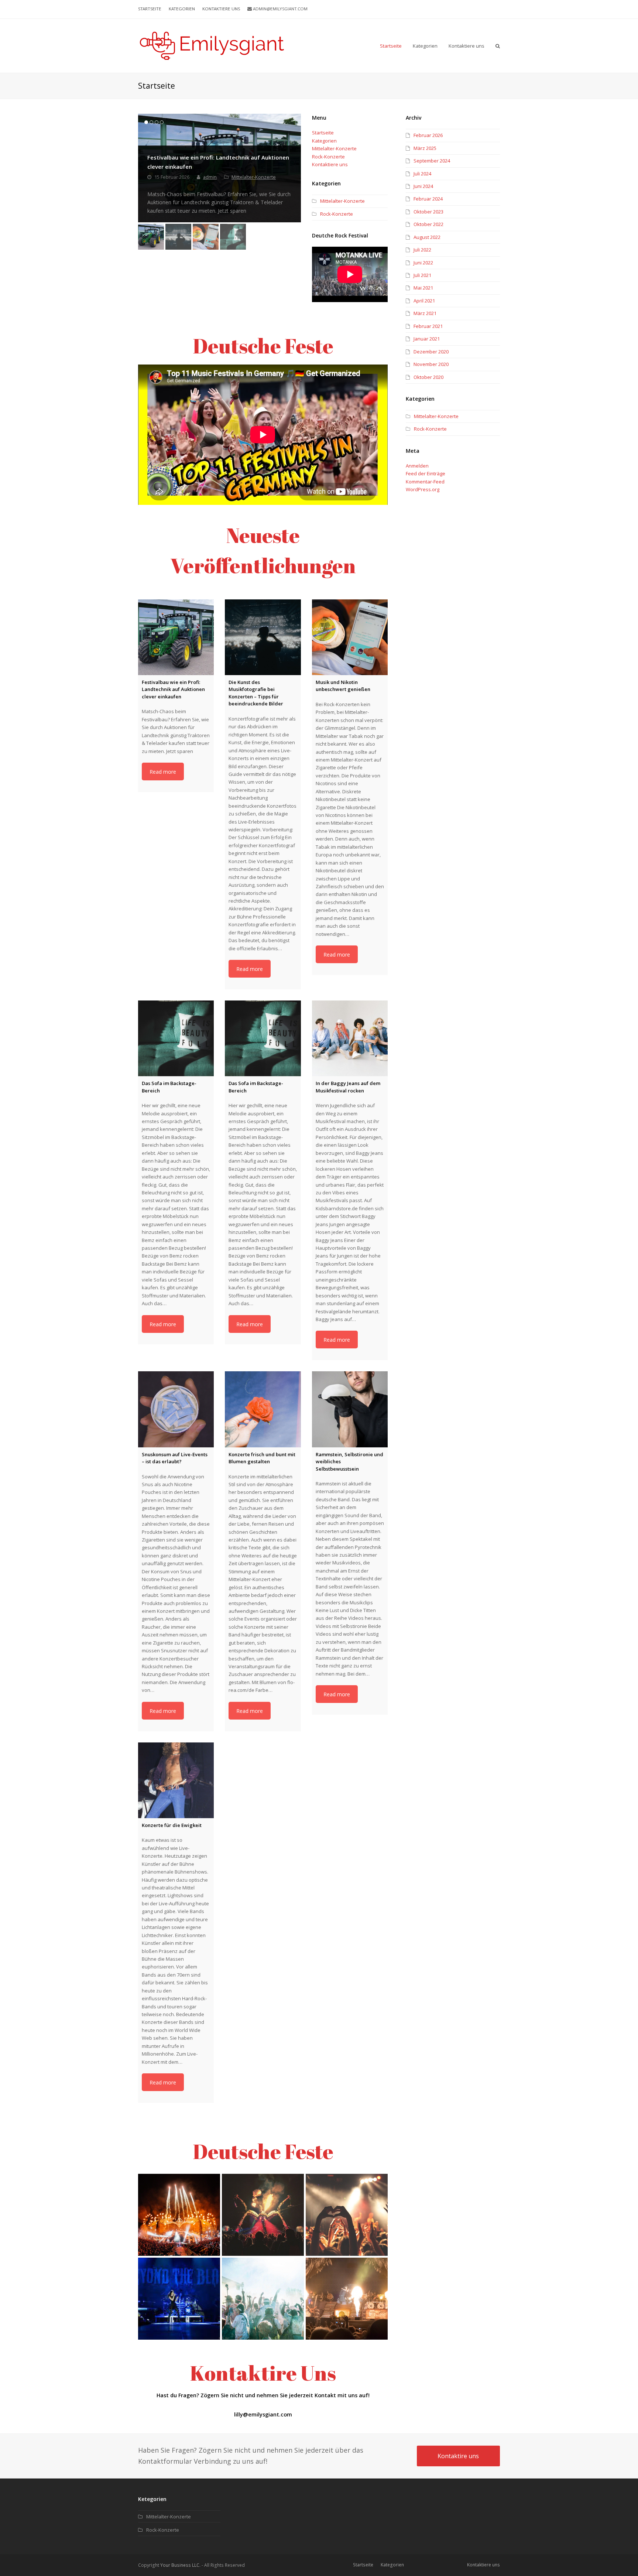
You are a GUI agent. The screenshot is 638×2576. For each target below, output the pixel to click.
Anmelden (417, 466)
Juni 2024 (423, 186)
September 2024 (432, 161)
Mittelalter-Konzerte (254, 177)
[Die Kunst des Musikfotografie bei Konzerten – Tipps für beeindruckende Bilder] (263, 637)
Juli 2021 (422, 275)
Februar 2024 (428, 199)
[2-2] (263, 2215)
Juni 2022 (423, 263)
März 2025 (425, 148)
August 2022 (427, 237)
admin (210, 177)
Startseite (323, 133)
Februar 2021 (428, 326)
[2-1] (179, 2215)
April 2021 (424, 301)
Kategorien (324, 141)
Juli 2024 (422, 174)
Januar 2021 (427, 339)
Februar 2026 (428, 135)
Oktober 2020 (428, 377)
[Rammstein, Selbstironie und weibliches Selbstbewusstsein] (350, 1409)
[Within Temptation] (347, 2299)
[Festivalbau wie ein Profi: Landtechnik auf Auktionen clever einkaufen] (176, 637)
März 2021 (425, 313)
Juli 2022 (422, 250)
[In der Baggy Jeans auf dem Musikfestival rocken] (350, 1038)
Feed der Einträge (426, 473)
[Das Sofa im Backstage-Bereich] (176, 1038)
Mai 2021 (423, 288)
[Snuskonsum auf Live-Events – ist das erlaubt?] (176, 1409)
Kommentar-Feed (425, 482)
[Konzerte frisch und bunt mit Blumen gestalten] (263, 1409)
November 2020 (431, 364)
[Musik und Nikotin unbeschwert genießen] (350, 637)
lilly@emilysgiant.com (263, 2414)
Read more (163, 772)
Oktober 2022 (428, 224)
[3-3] (179, 2299)
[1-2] (263, 2299)
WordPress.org (423, 489)
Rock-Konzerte (328, 157)
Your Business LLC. (180, 2565)
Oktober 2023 (428, 212)
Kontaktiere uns (330, 164)
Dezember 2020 (431, 352)
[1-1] (347, 2215)
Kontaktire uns (458, 2456)
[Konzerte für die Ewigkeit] (176, 1780)
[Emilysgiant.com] (212, 45)
